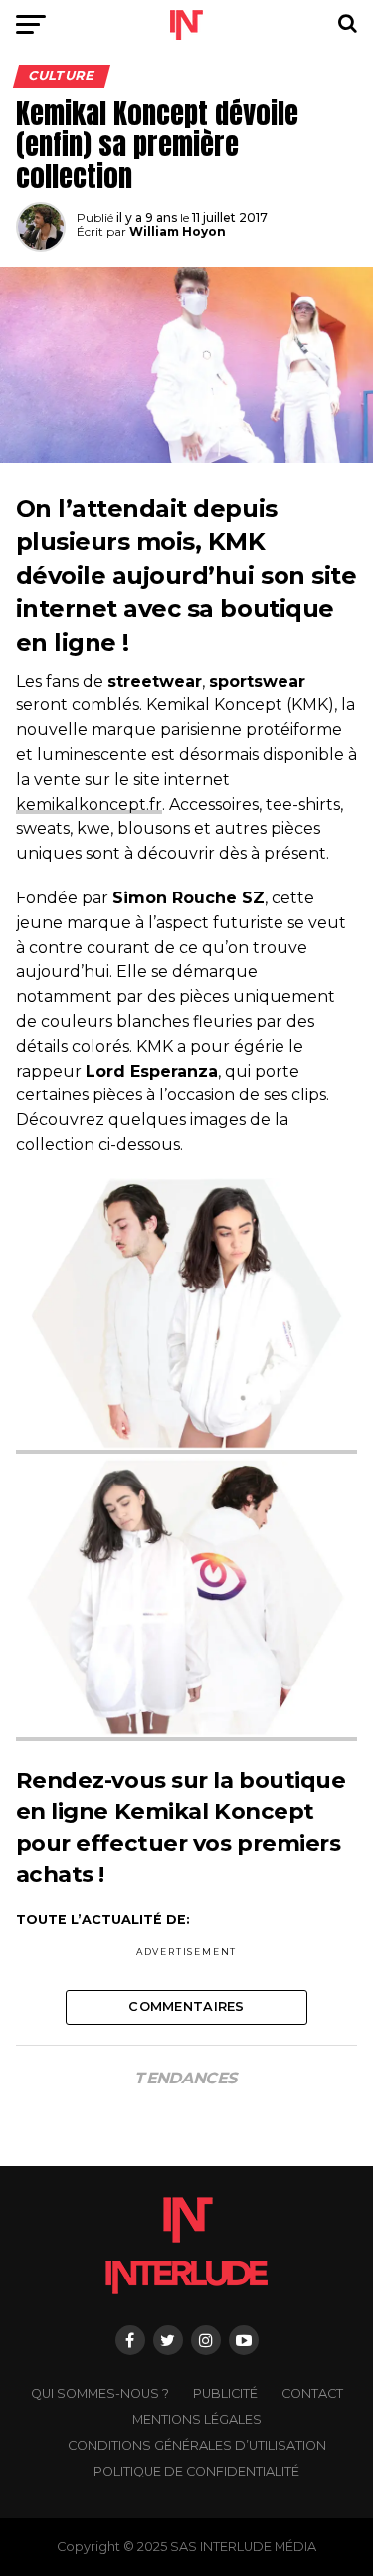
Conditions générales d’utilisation (197, 2445)
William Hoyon (178, 231)
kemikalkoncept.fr (89, 804)
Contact (312, 2393)
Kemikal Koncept (214, 1811)
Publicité (225, 2393)
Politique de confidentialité (196, 2471)
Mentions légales (197, 2419)
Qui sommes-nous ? (100, 2393)
